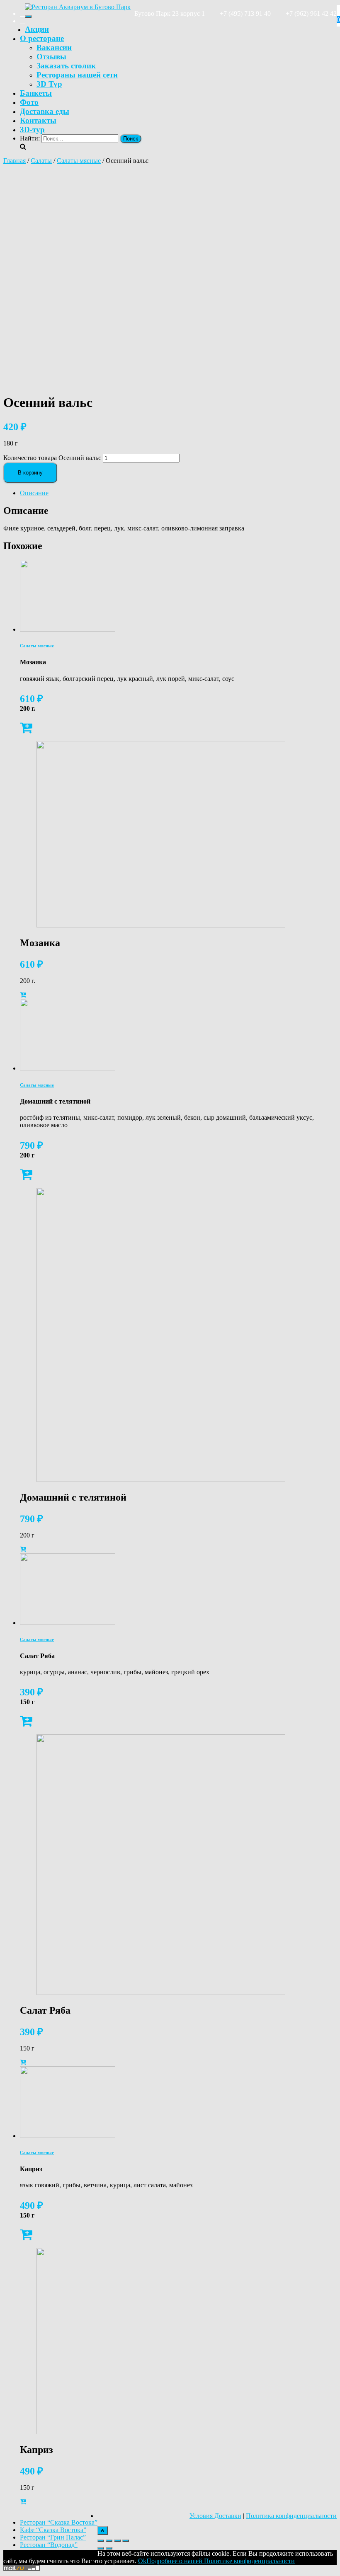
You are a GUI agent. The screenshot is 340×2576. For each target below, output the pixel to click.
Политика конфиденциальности (291, 2516)
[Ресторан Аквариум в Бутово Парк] (78, 7)
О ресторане (42, 38)
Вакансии (54, 47)
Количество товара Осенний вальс (52, 458)
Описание (34, 493)
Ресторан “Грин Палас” (53, 2537)
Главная (15, 161)
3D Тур (49, 84)
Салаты (41, 161)
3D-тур (32, 130)
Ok (142, 2561)
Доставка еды (45, 111)
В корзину (30, 473)
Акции (37, 29)
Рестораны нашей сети (77, 75)
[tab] (178, 493)
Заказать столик (66, 66)
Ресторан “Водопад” (49, 2545)
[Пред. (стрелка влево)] (101, 2548)
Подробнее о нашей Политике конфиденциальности (221, 2561)
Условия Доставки (215, 2516)
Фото (29, 102)
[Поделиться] (109, 2541)
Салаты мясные (79, 161)
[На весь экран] (117, 2541)
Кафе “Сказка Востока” (53, 2530)
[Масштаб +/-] (126, 2541)
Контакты (38, 120)
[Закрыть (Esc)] (101, 2541)
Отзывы (51, 57)
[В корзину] (26, 730)
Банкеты (36, 93)
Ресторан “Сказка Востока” (59, 2522)
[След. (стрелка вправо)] (109, 2548)
